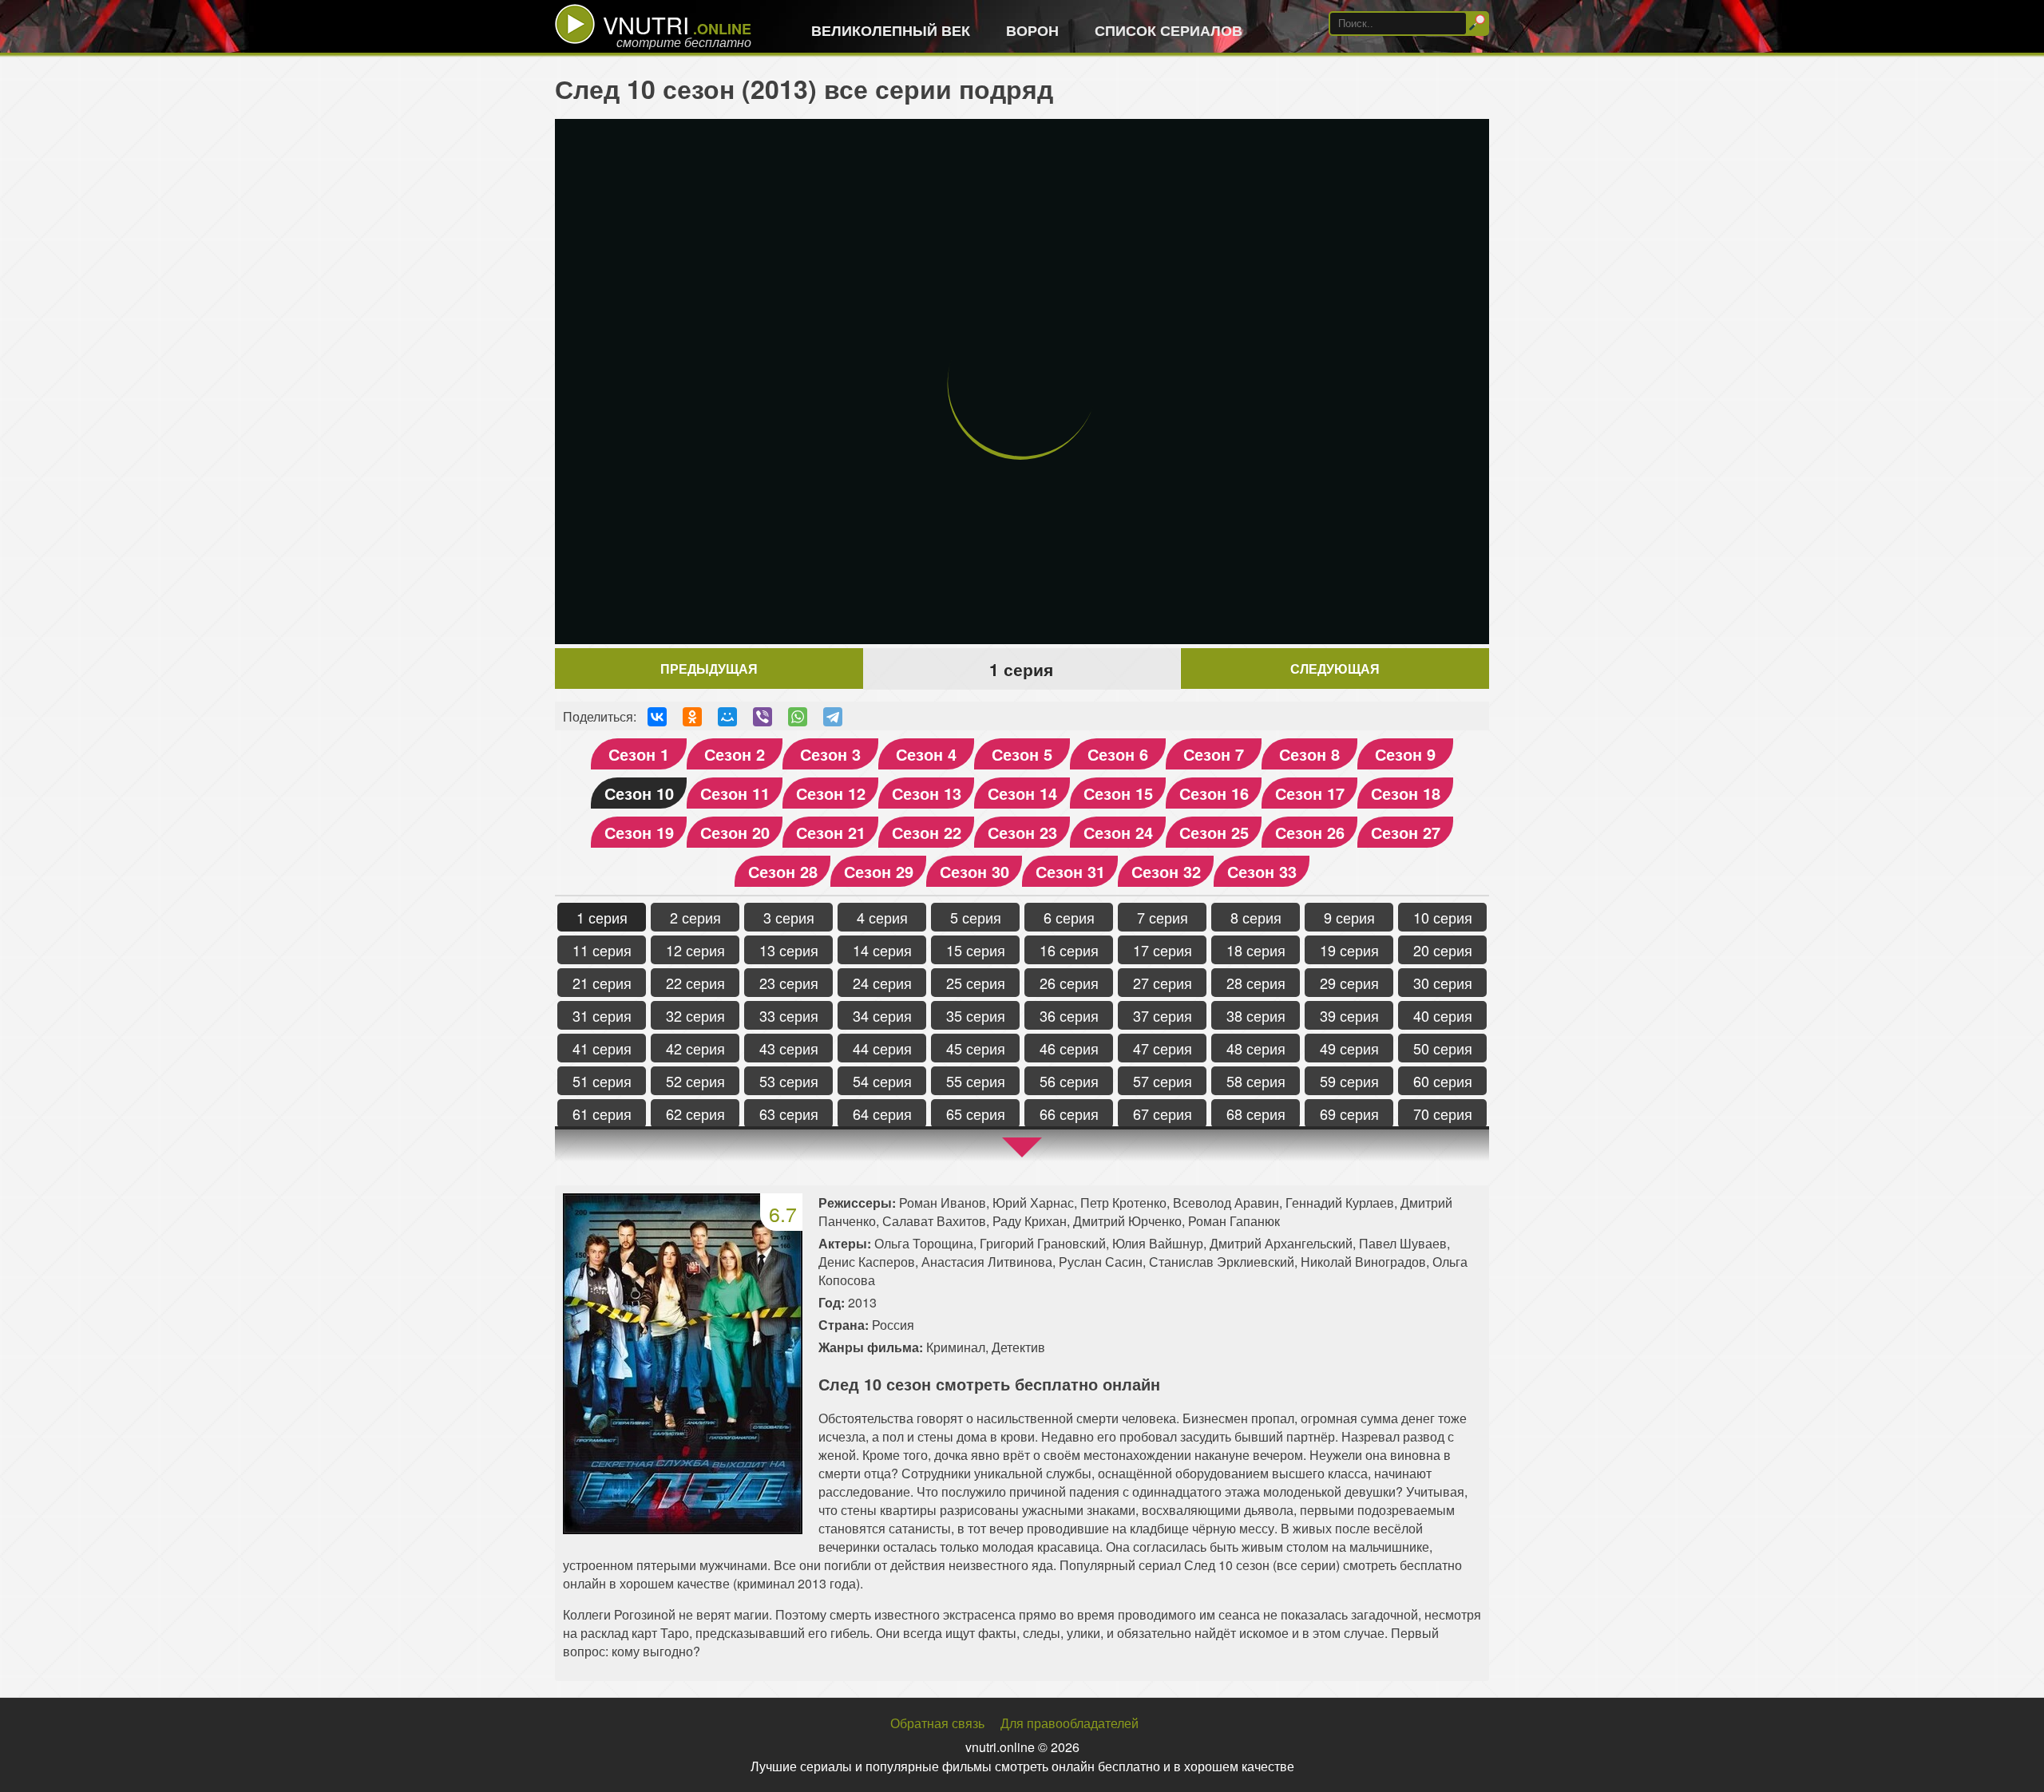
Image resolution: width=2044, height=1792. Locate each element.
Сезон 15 (1118, 793)
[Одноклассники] (692, 717)
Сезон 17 (1310, 793)
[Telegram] (833, 717)
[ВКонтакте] (657, 717)
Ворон (1032, 30)
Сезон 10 (639, 793)
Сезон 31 (1070, 871)
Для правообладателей (1070, 1723)
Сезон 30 (974, 871)
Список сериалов (1169, 30)
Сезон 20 (735, 832)
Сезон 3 (830, 754)
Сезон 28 (783, 871)
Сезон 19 (639, 832)
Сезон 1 (639, 754)
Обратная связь (937, 1723)
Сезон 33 (1262, 871)
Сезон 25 (1214, 832)
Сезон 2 (735, 754)
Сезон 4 (926, 754)
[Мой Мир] (727, 717)
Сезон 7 (1214, 754)
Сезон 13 (927, 793)
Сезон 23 (1022, 832)
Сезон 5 (1022, 754)
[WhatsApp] (798, 717)
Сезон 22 (927, 832)
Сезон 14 (1022, 793)
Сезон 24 (1118, 832)
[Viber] (763, 717)
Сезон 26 (1310, 832)
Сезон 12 (831, 793)
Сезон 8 (1309, 754)
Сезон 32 (1166, 871)
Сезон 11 (735, 793)
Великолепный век (891, 30)
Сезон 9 (1405, 754)
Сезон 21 (831, 832)
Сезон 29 (879, 871)
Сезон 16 (1214, 793)
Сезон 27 (1406, 832)
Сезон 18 (1406, 793)
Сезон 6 (1118, 754)
